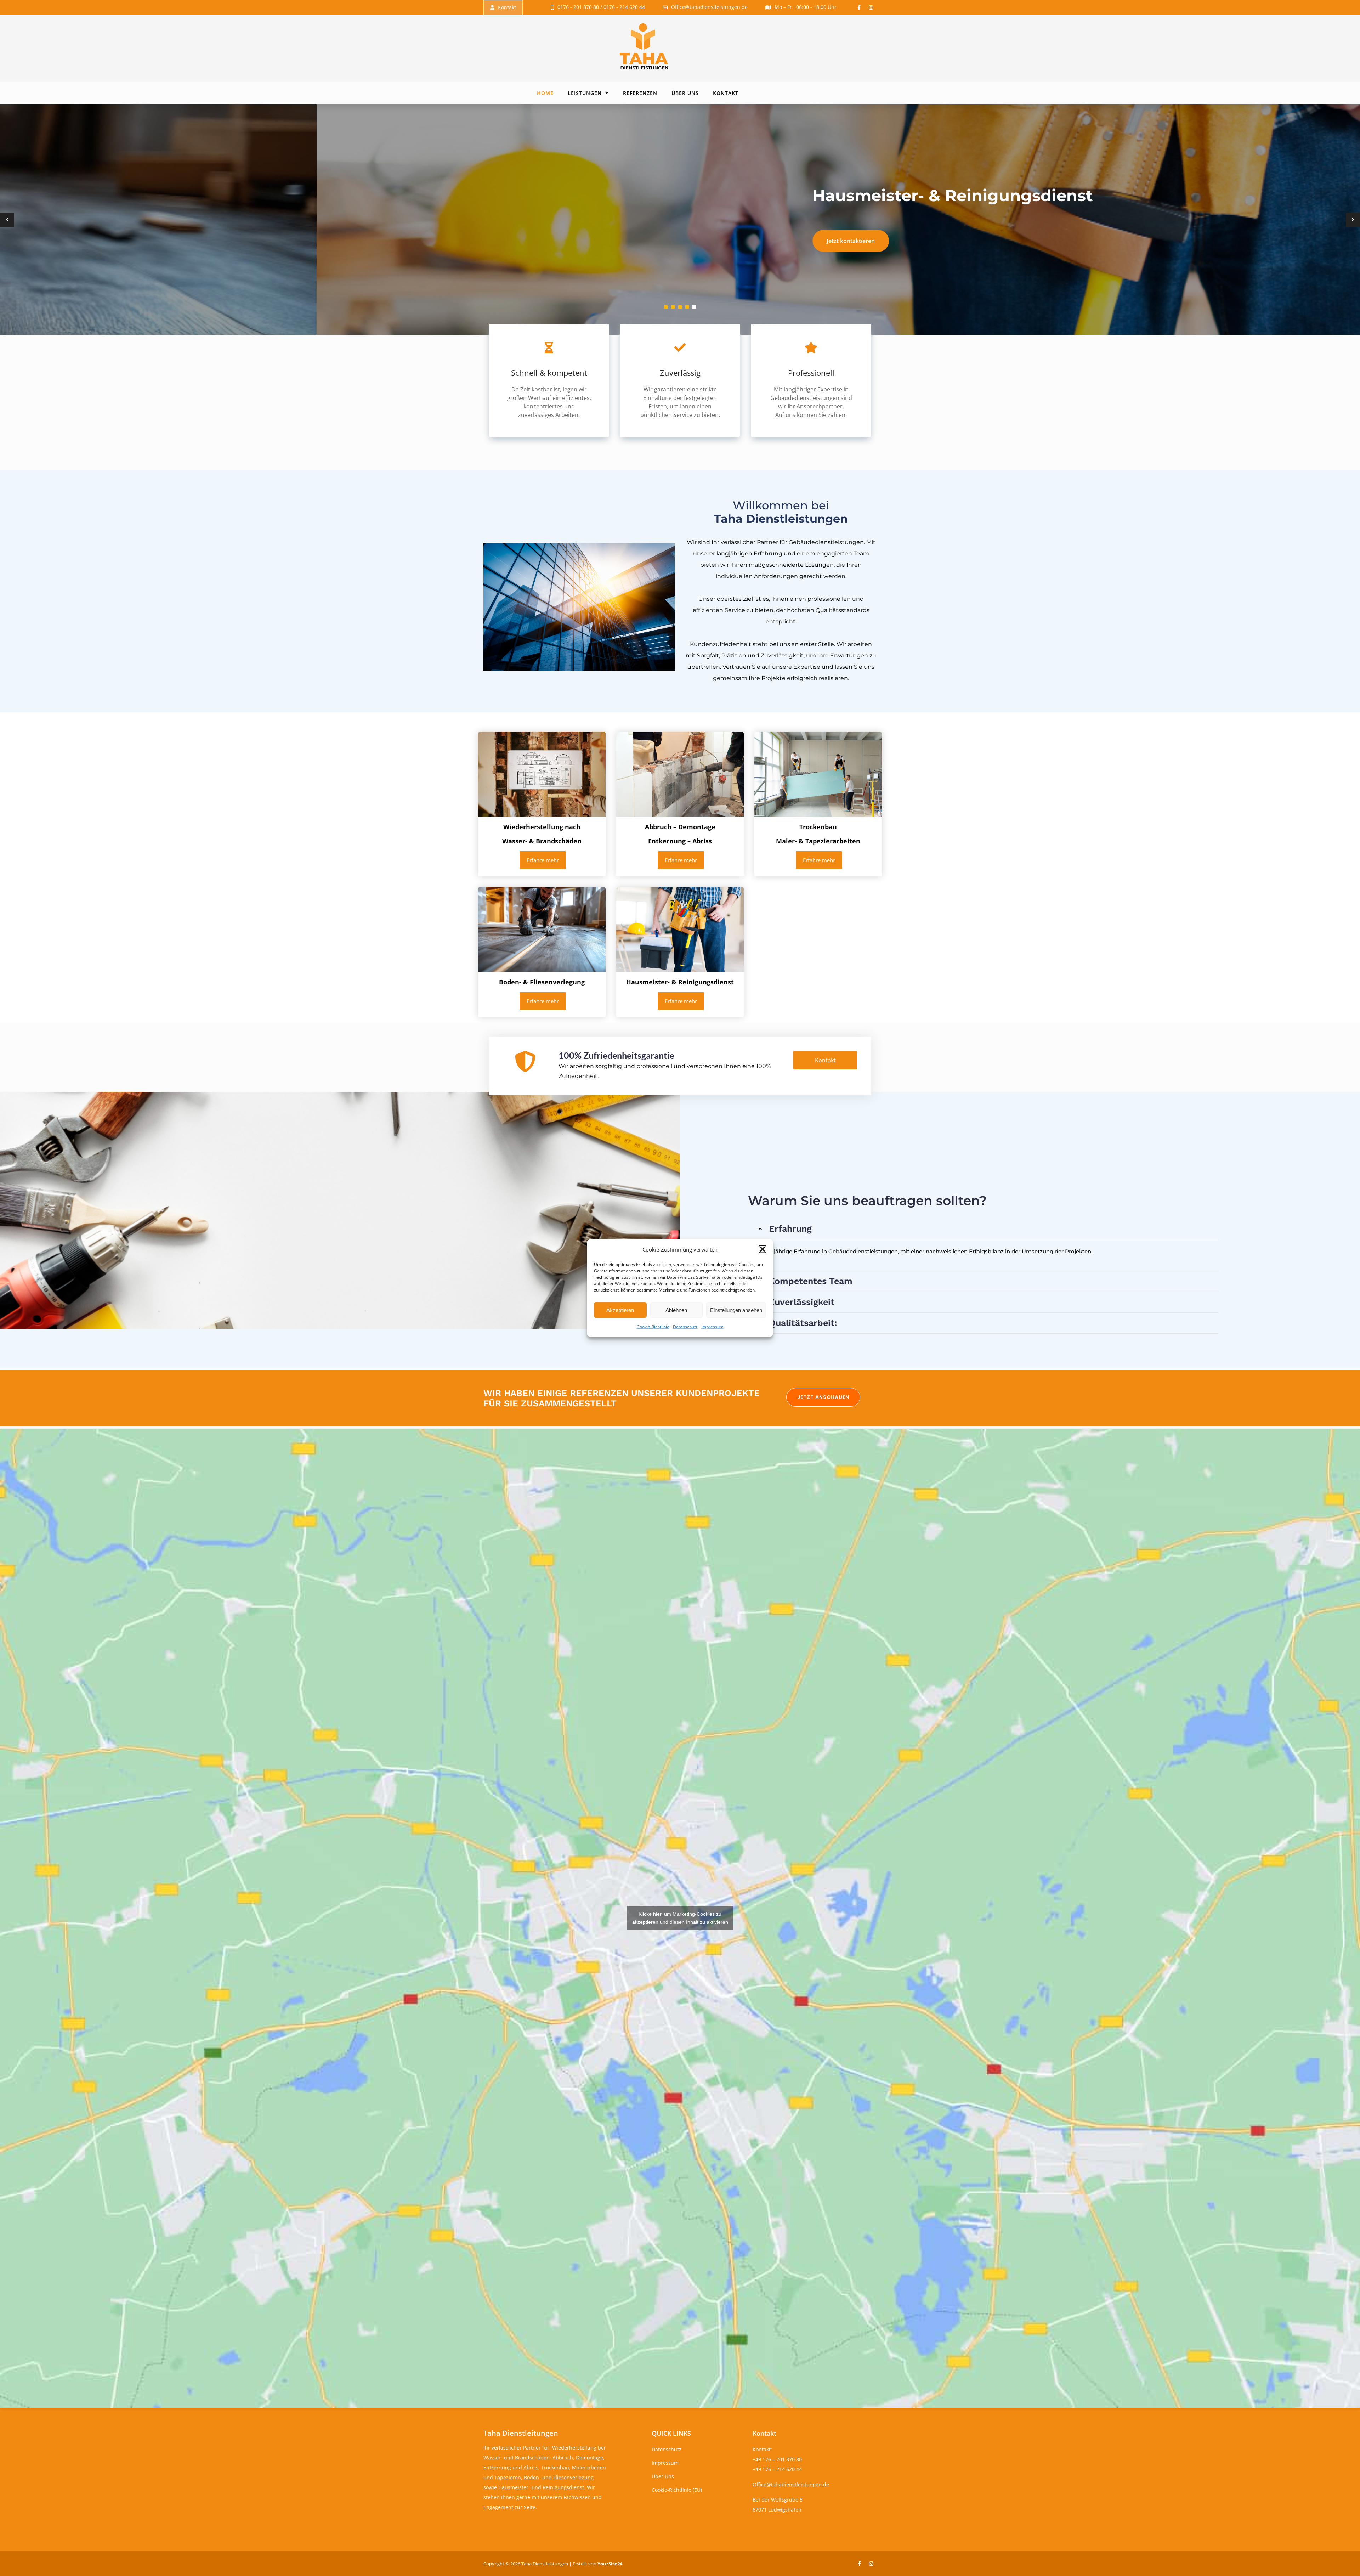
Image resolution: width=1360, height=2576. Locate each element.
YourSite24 (610, 2564)
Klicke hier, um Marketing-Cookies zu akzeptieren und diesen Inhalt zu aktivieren (680, 1918)
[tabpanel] (680, 220)
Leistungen (585, 93)
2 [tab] (673, 307)
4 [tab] (687, 307)
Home (545, 93)
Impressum (712, 1327)
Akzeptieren (620, 1310)
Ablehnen (676, 1310)
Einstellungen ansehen (736, 1310)
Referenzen (640, 93)
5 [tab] (694, 307)
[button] (763, 1249)
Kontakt (507, 7)
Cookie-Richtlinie (653, 1327)
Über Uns (685, 93)
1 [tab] (666, 307)
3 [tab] (680, 307)
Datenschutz (685, 1327)
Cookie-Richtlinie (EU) (677, 2490)
